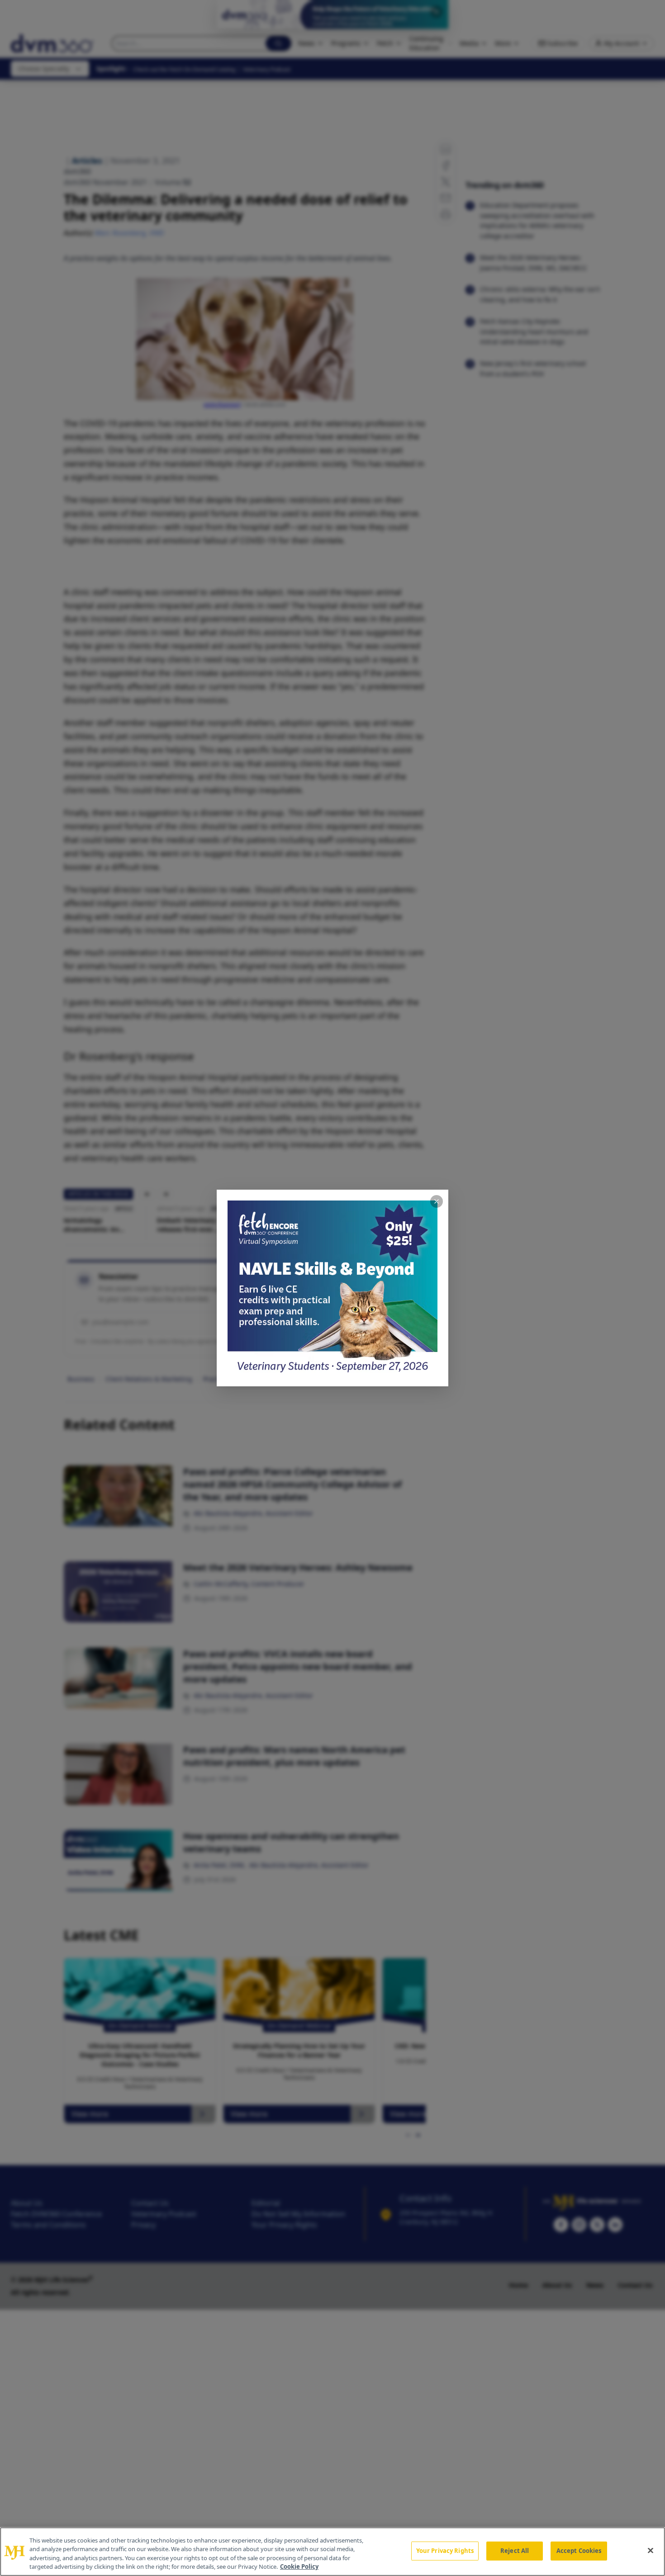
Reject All (515, 2551)
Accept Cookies (579, 2551)
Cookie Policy (299, 2567)
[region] (332, 2552)
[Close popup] (437, 1201)
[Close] (651, 2550)
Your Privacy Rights (445, 2551)
